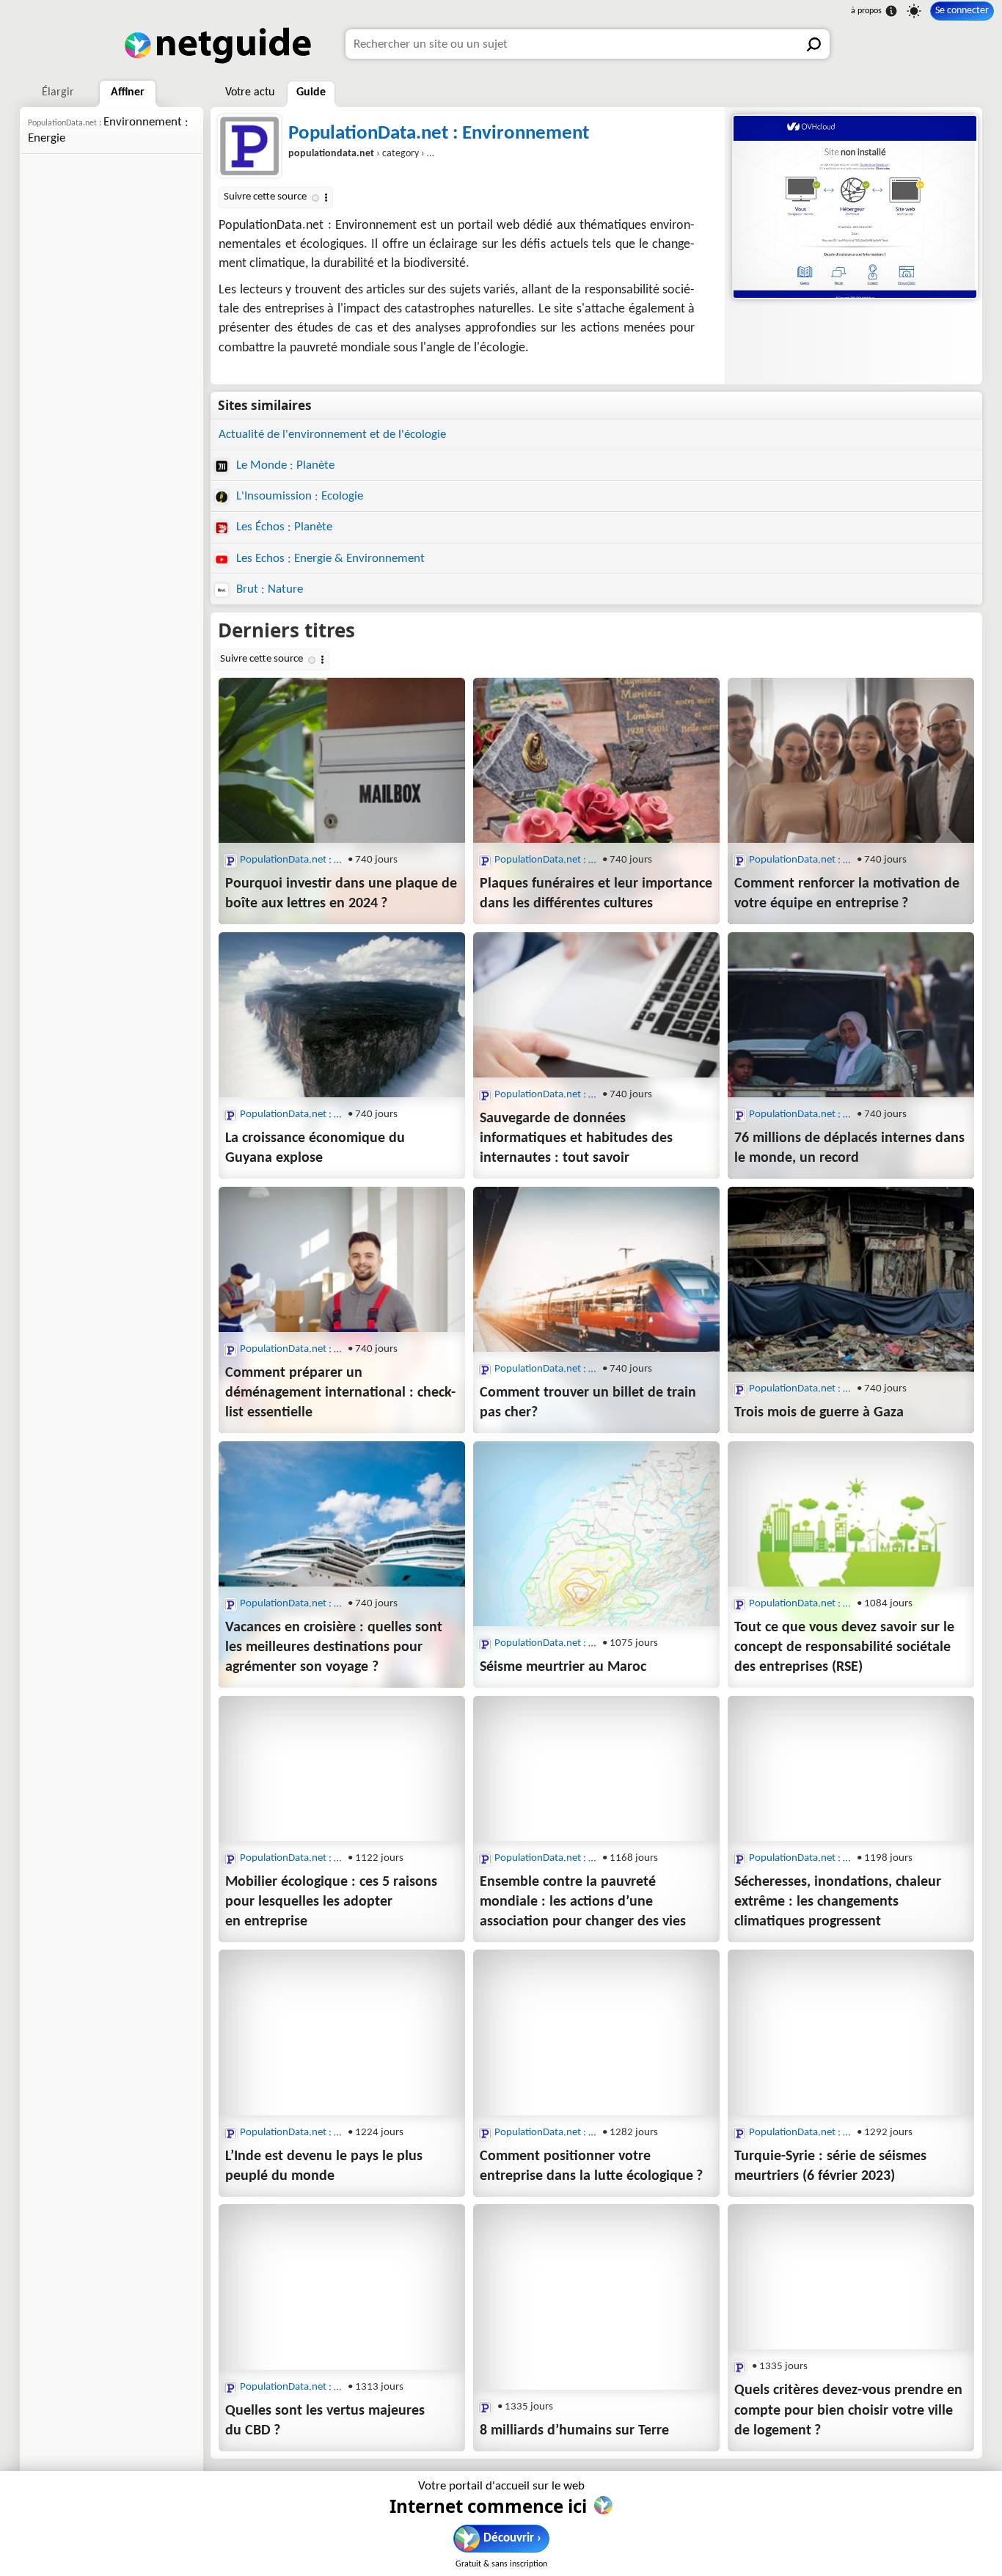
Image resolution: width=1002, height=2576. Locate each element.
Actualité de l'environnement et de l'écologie (332, 435)
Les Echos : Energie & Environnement (329, 559)
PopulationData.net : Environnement (439, 134)
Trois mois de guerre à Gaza (819, 1413)
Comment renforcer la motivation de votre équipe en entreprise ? (847, 894)
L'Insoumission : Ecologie (298, 496)
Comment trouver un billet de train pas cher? (588, 1403)
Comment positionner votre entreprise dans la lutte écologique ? (591, 2166)
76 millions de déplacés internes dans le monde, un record (849, 1148)
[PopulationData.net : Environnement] (853, 207)
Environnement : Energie (108, 130)
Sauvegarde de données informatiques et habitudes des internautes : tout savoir (576, 1138)
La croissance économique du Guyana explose (315, 1148)
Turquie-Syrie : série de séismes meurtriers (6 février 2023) (830, 2166)
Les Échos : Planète (283, 527)
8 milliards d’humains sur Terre (574, 2431)
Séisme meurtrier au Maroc (563, 1667)
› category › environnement (389, 154)
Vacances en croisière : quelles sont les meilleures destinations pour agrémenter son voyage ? (334, 1647)
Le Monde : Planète (284, 465)
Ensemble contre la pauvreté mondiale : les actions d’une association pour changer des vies (583, 1902)
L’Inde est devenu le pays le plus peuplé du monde (324, 2166)
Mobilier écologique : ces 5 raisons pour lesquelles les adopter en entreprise (331, 1902)
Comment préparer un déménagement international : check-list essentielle (340, 1393)
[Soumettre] (815, 44)
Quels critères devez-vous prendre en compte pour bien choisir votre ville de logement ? (848, 2410)
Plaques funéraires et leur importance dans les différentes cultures (596, 894)
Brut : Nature (268, 589)
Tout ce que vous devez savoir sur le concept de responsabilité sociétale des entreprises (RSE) (844, 1647)
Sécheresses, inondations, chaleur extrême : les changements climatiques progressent (838, 1902)
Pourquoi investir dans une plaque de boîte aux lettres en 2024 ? (341, 894)
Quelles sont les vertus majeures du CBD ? (325, 2421)
